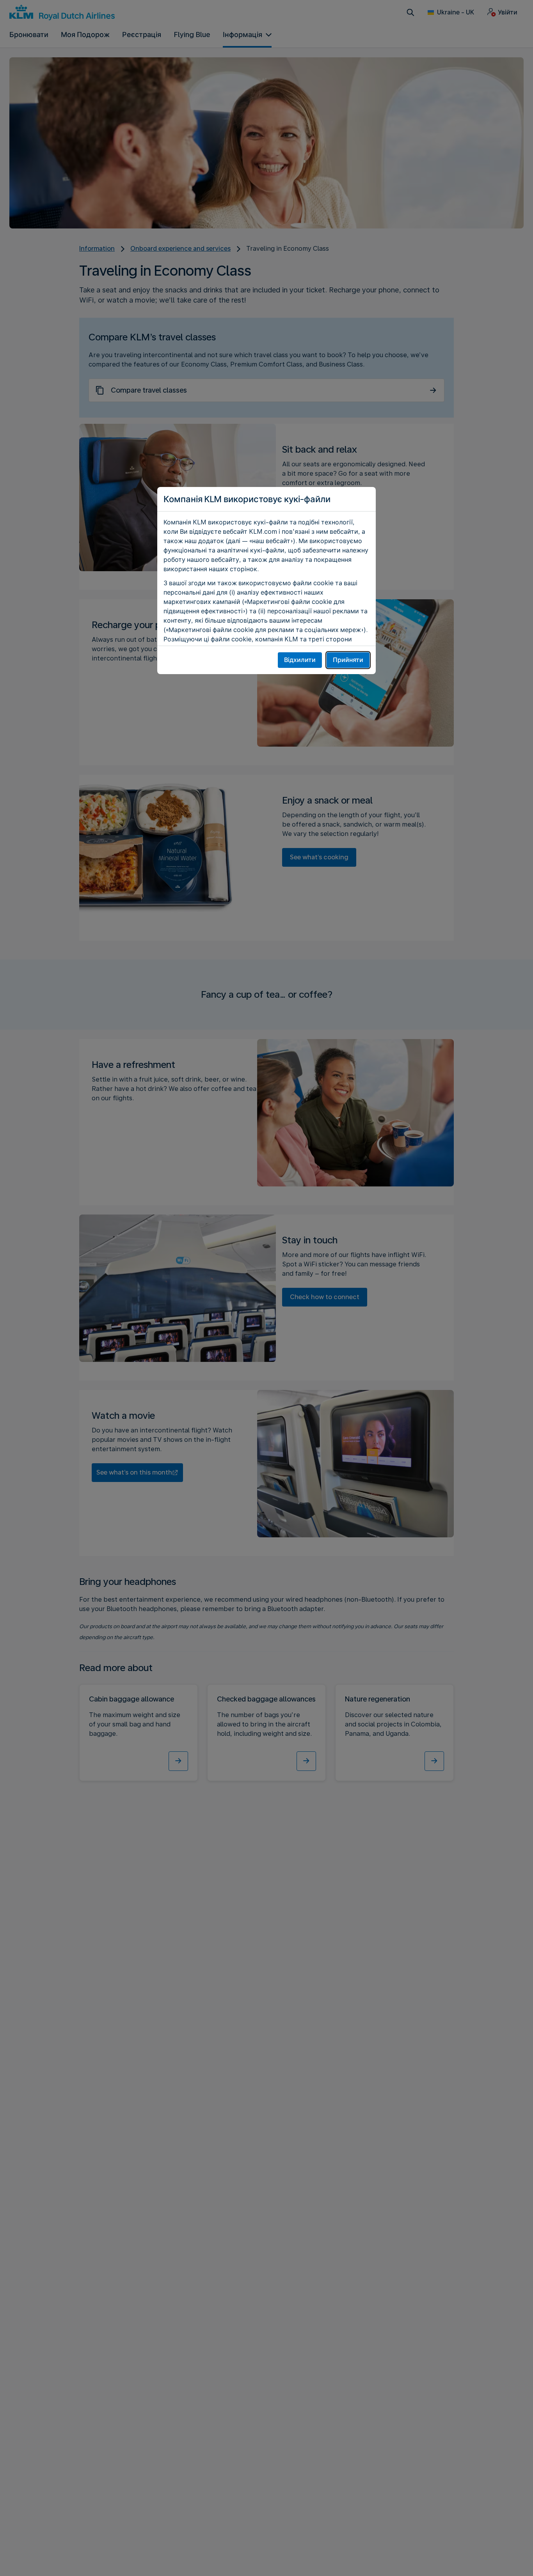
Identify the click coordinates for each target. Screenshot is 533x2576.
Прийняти (348, 660)
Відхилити (300, 660)
